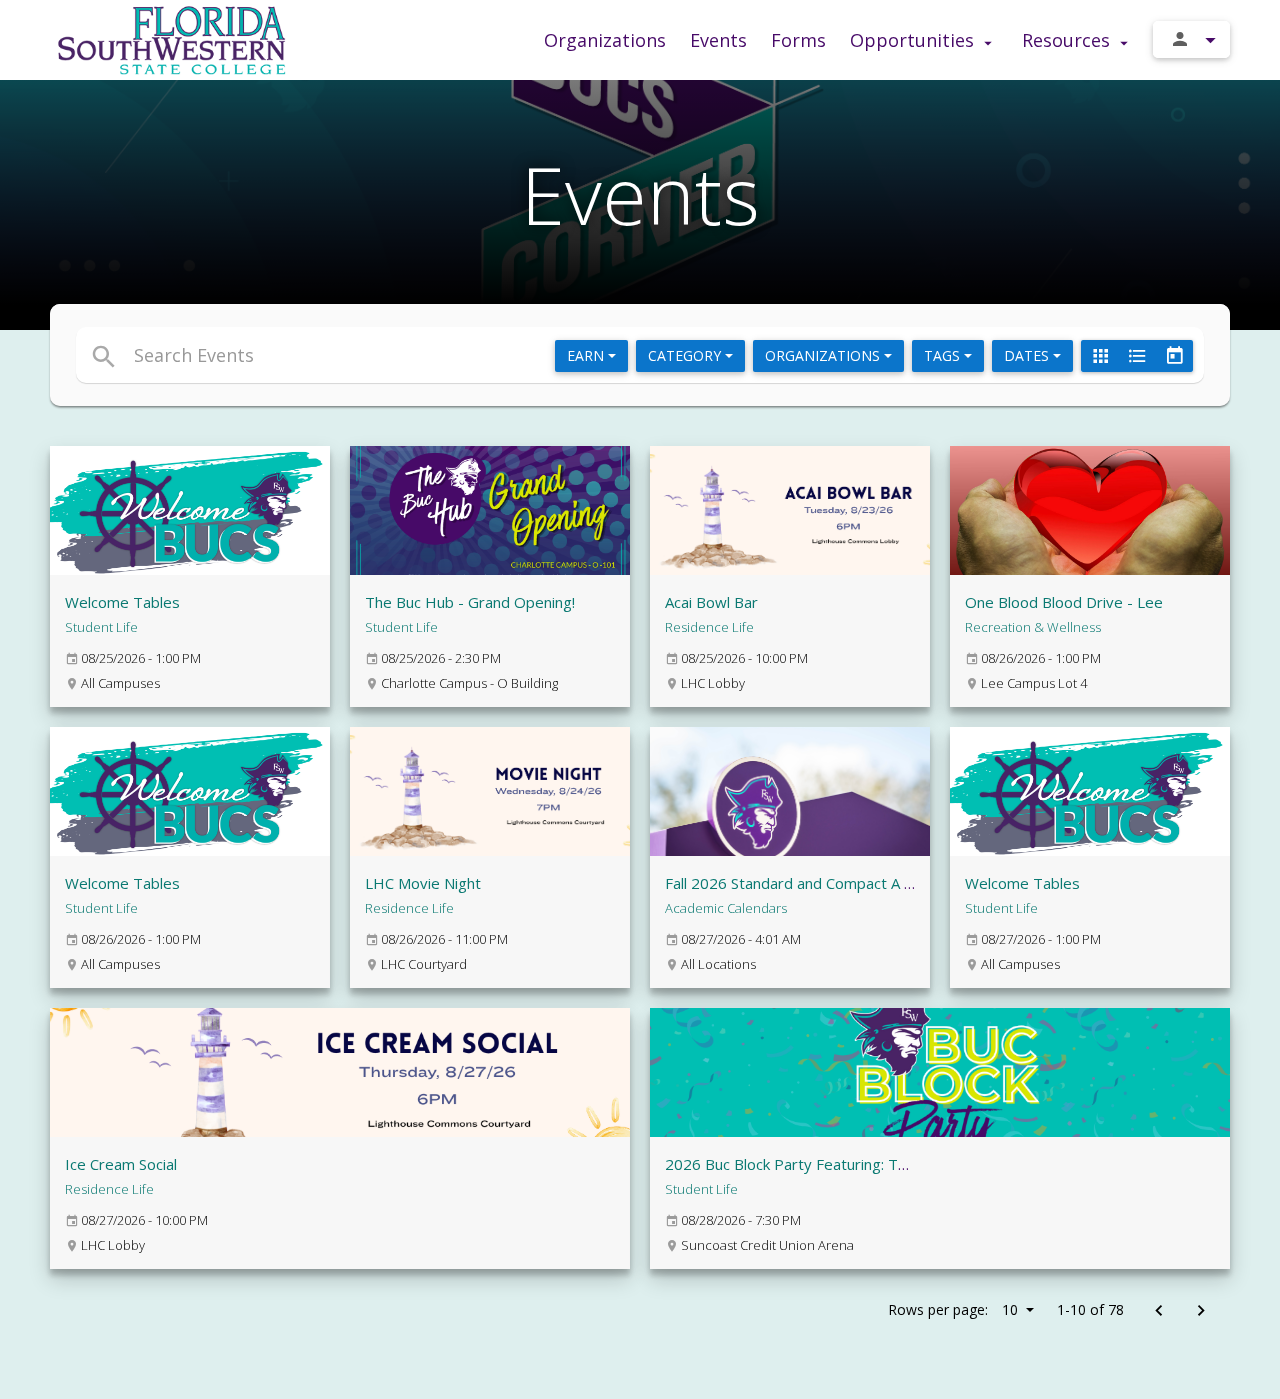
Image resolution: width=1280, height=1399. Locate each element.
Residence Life (709, 627)
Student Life (101, 627)
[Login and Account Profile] (1191, 39)
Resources (1068, 40)
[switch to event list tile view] (1100, 356)
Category (686, 355)
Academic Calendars (726, 908)
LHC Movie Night (423, 883)
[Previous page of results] (1158, 1311)
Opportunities (914, 40)
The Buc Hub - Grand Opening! (470, 602)
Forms (798, 40)
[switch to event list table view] (1137, 356)
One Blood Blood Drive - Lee (1064, 602)
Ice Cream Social (121, 1164)
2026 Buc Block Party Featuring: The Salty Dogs (829, 1164)
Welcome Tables (122, 602)
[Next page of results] (1200, 1311)
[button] (457, 355)
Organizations (605, 40)
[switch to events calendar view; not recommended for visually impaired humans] (1174, 356)
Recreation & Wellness (1033, 627)
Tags (944, 355)
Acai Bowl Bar (711, 602)
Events (718, 40)
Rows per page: (953, 1309)
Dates (1028, 355)
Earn (587, 355)
